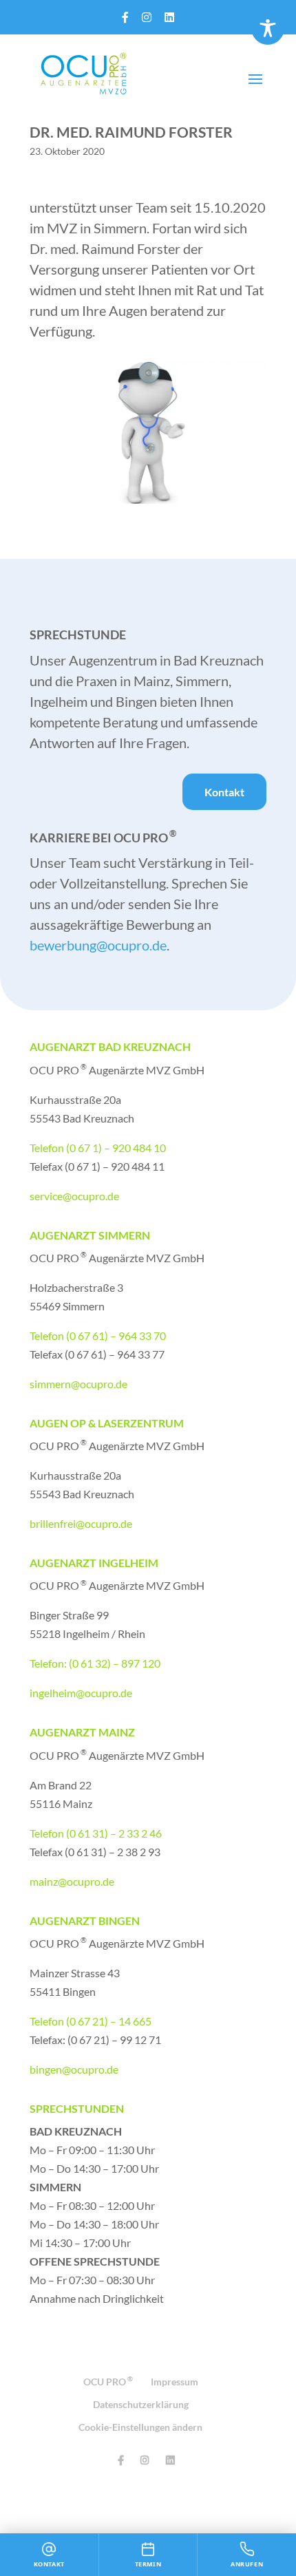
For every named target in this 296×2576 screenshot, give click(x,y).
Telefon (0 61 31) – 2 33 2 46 (96, 1833)
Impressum (175, 2382)
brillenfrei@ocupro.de (81, 1523)
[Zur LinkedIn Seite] (169, 17)
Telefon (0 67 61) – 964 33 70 (98, 1335)
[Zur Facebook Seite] (125, 17)
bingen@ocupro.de (74, 2069)
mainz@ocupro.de (72, 1881)
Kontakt (224, 792)
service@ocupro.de (74, 1196)
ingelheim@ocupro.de (81, 1693)
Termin (148, 2564)
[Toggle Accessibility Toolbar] (268, 28)
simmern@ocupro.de (78, 1384)
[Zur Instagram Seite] (147, 17)
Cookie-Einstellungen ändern (140, 2427)
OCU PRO (108, 2382)
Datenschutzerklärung (141, 2404)
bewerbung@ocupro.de (98, 945)
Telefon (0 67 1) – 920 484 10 (98, 1148)
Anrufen (247, 2564)
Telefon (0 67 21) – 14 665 (91, 2021)
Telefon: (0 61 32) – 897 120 (95, 1663)
